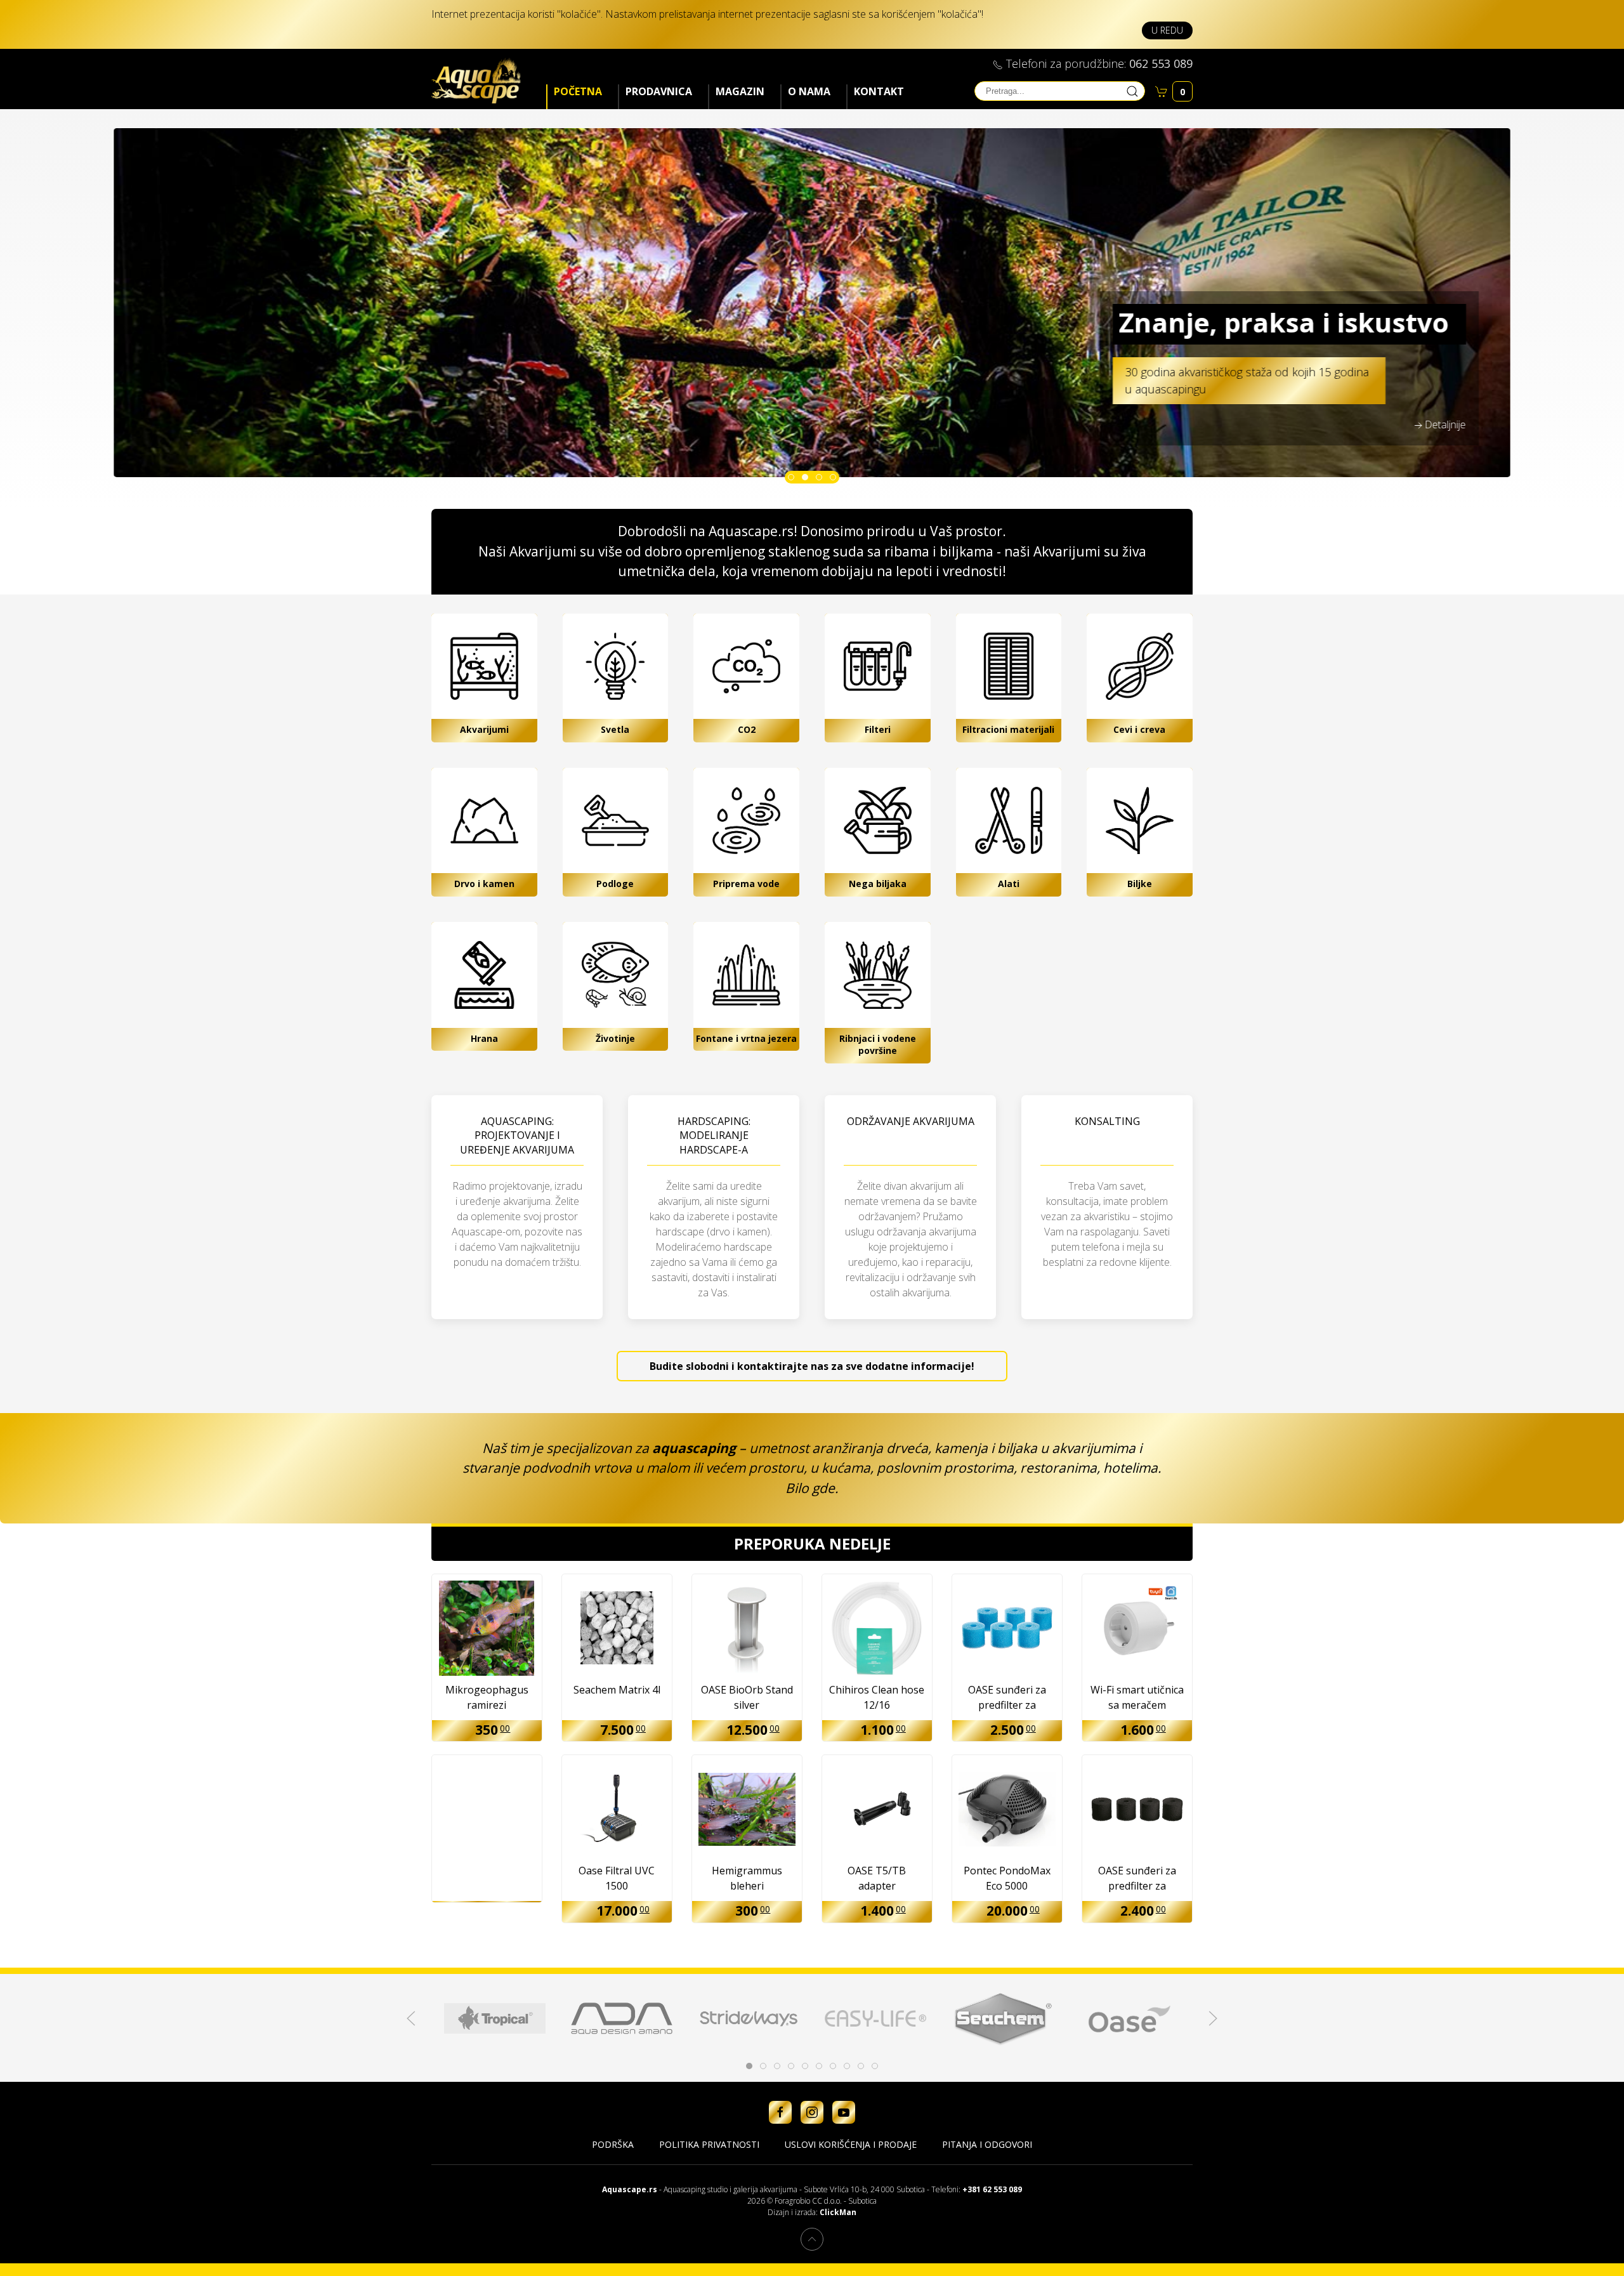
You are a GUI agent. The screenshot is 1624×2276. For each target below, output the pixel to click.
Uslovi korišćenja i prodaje (851, 2144)
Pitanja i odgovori (987, 2144)
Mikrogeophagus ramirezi (487, 1697)
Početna (578, 91)
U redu (1167, 30)
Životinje (615, 1038)
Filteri (878, 729)
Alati (1009, 884)
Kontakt (879, 91)
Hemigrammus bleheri (747, 1878)
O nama (809, 91)
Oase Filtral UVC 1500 (617, 1878)
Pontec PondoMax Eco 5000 (1007, 1878)
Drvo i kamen (484, 884)
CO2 (747, 729)
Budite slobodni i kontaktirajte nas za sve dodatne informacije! (812, 1366)
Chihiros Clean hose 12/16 (877, 1697)
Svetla (615, 729)
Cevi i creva (1139, 729)
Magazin (740, 91)
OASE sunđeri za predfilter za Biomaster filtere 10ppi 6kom (1007, 1698)
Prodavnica (659, 91)
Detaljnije (1445, 424)
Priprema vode (746, 884)
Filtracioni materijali (1008, 729)
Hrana (484, 1038)
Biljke (1140, 884)
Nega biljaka (878, 884)
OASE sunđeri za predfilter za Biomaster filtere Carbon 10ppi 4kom (1137, 1879)
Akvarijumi (484, 729)
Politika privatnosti (709, 2144)
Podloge (615, 884)
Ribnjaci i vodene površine (878, 1045)
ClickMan (838, 2212)
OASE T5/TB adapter (877, 1878)
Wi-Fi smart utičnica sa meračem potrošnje (1137, 1698)
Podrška (613, 2144)
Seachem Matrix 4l (617, 1690)
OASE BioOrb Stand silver (747, 1697)
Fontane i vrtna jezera (746, 1038)
